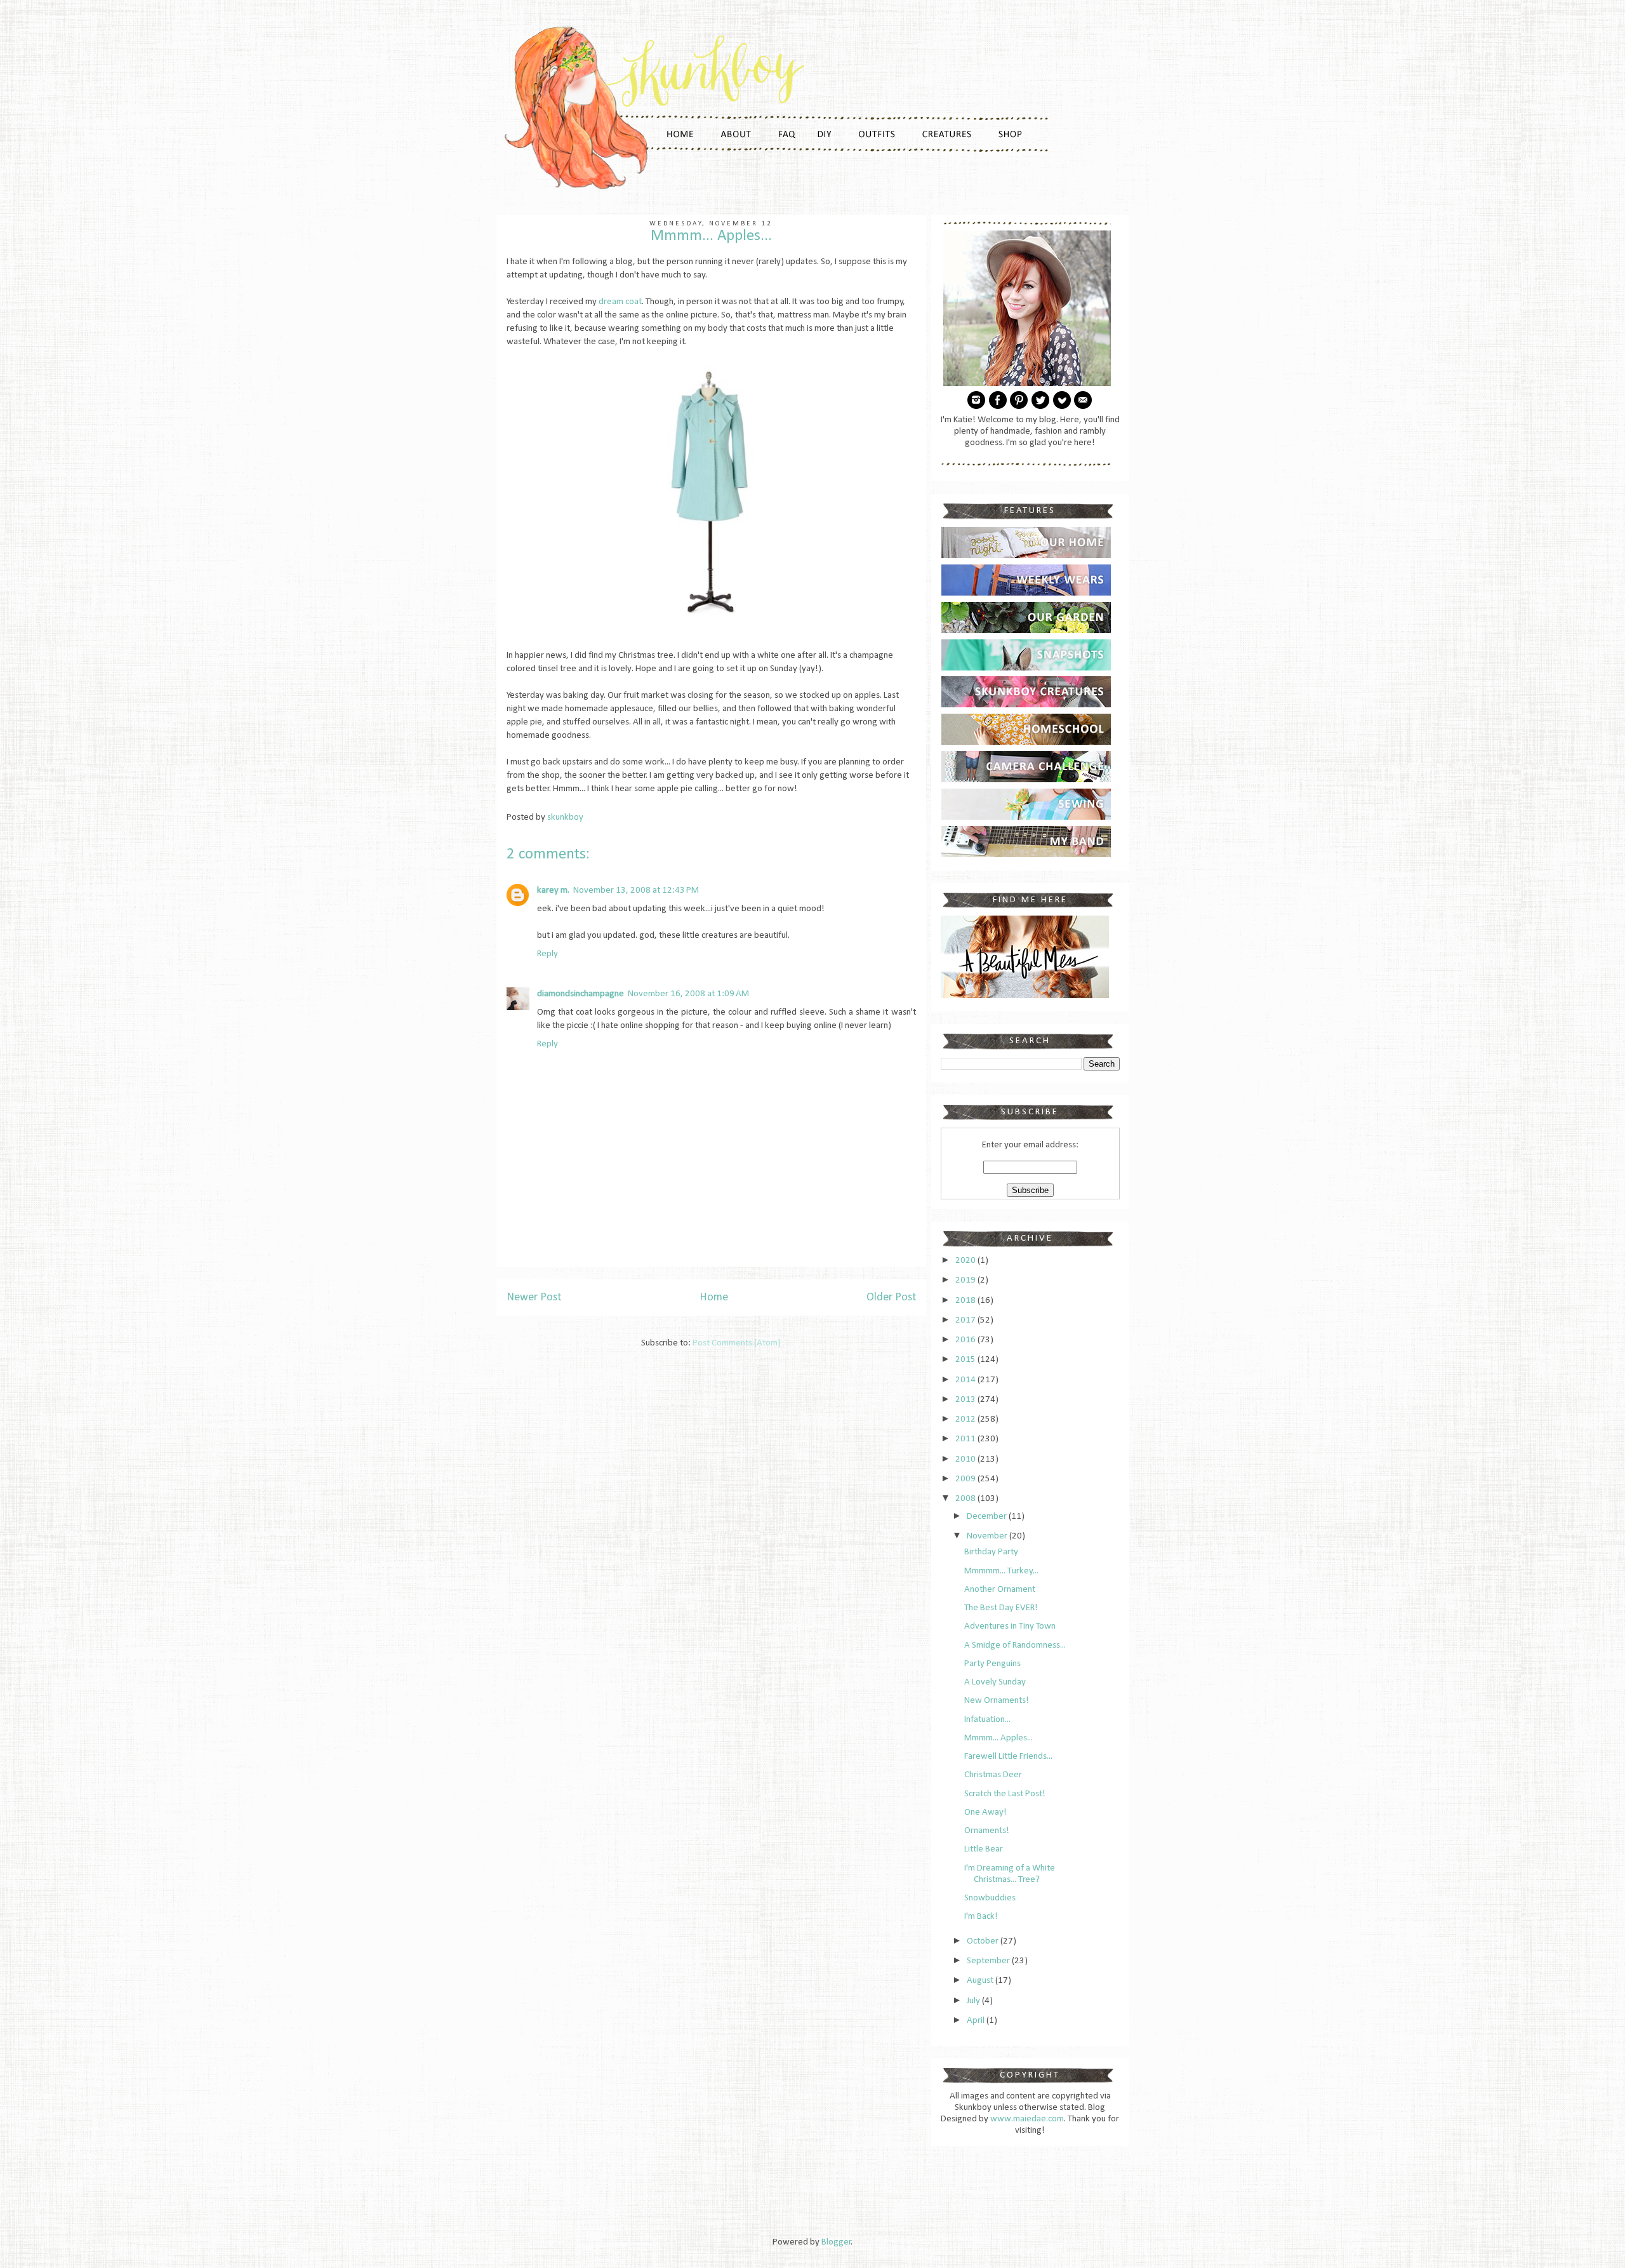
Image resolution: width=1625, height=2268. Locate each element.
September (989, 1961)
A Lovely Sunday (995, 1682)
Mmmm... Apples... (998, 1738)
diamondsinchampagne (580, 994)
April (977, 2021)
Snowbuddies (990, 1898)
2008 (966, 1499)
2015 (966, 1360)
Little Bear (984, 1849)
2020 (966, 1261)
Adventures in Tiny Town (1010, 1626)
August (981, 1981)
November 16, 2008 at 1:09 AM (688, 994)
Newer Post (534, 1297)
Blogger (836, 2242)
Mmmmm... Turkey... (1001, 1571)
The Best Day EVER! (1001, 1608)
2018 (966, 1301)
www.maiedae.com (1027, 2119)
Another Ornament (1000, 1590)
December (988, 1517)
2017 (966, 1320)
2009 (966, 1479)
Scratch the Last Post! (1005, 1794)
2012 (966, 1419)
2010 (966, 1459)
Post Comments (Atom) (737, 1343)
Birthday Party (991, 1552)
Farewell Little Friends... (1008, 1757)
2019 (966, 1280)
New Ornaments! (997, 1701)
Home (714, 1297)
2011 (966, 1439)
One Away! (985, 1812)
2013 (966, 1400)
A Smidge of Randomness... (1015, 1645)
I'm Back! (981, 1917)
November (988, 1536)
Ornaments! (987, 1831)
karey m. (553, 891)
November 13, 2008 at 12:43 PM (636, 891)
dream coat (620, 302)
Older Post (891, 1297)
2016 (966, 1340)
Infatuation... (987, 1720)
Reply (547, 954)
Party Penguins (992, 1664)
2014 (966, 1380)
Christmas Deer (993, 1775)
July (974, 2001)
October (984, 1941)
